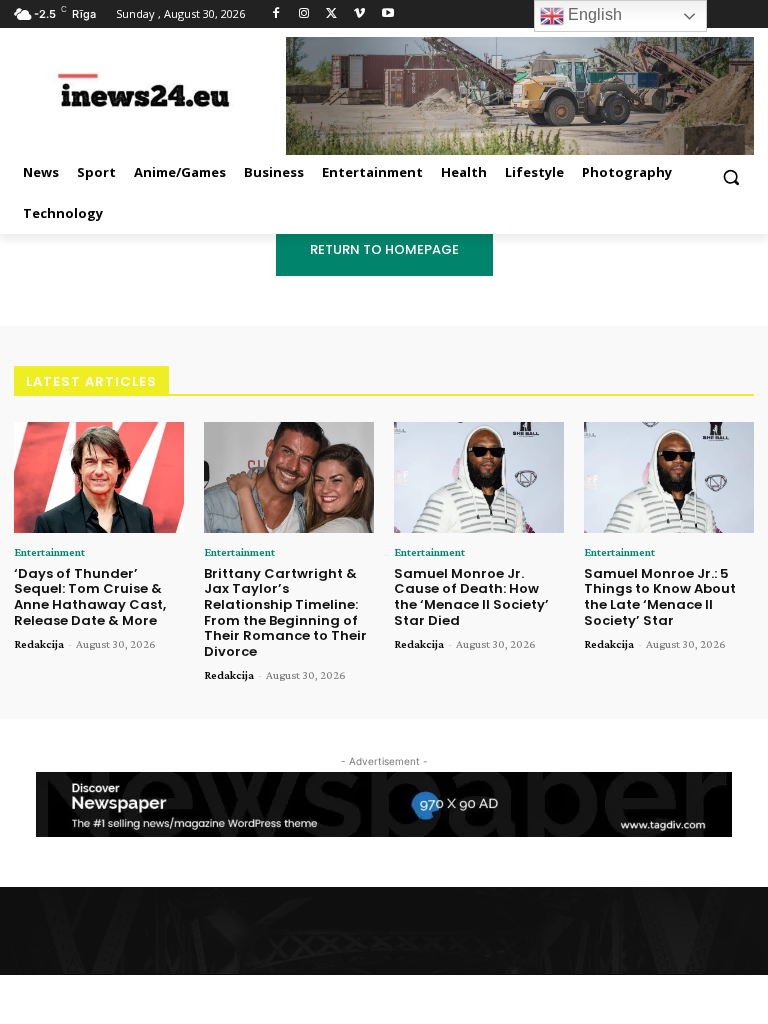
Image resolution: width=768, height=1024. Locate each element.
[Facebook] (276, 14)
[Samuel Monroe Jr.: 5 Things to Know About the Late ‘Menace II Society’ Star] (669, 477)
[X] (332, 14)
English (593, 14)
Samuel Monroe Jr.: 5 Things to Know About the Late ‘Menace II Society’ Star (660, 597)
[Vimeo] (359, 14)
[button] (730, 176)
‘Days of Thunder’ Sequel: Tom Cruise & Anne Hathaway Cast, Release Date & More (90, 597)
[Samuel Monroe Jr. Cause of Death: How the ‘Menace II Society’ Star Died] (479, 477)
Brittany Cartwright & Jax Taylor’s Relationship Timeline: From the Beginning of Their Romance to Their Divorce (285, 612)
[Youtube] (387, 14)
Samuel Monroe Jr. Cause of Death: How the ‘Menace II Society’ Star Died (471, 597)
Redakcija (39, 644)
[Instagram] (304, 14)
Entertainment (49, 552)
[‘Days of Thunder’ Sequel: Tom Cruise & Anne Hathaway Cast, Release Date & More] (99, 477)
